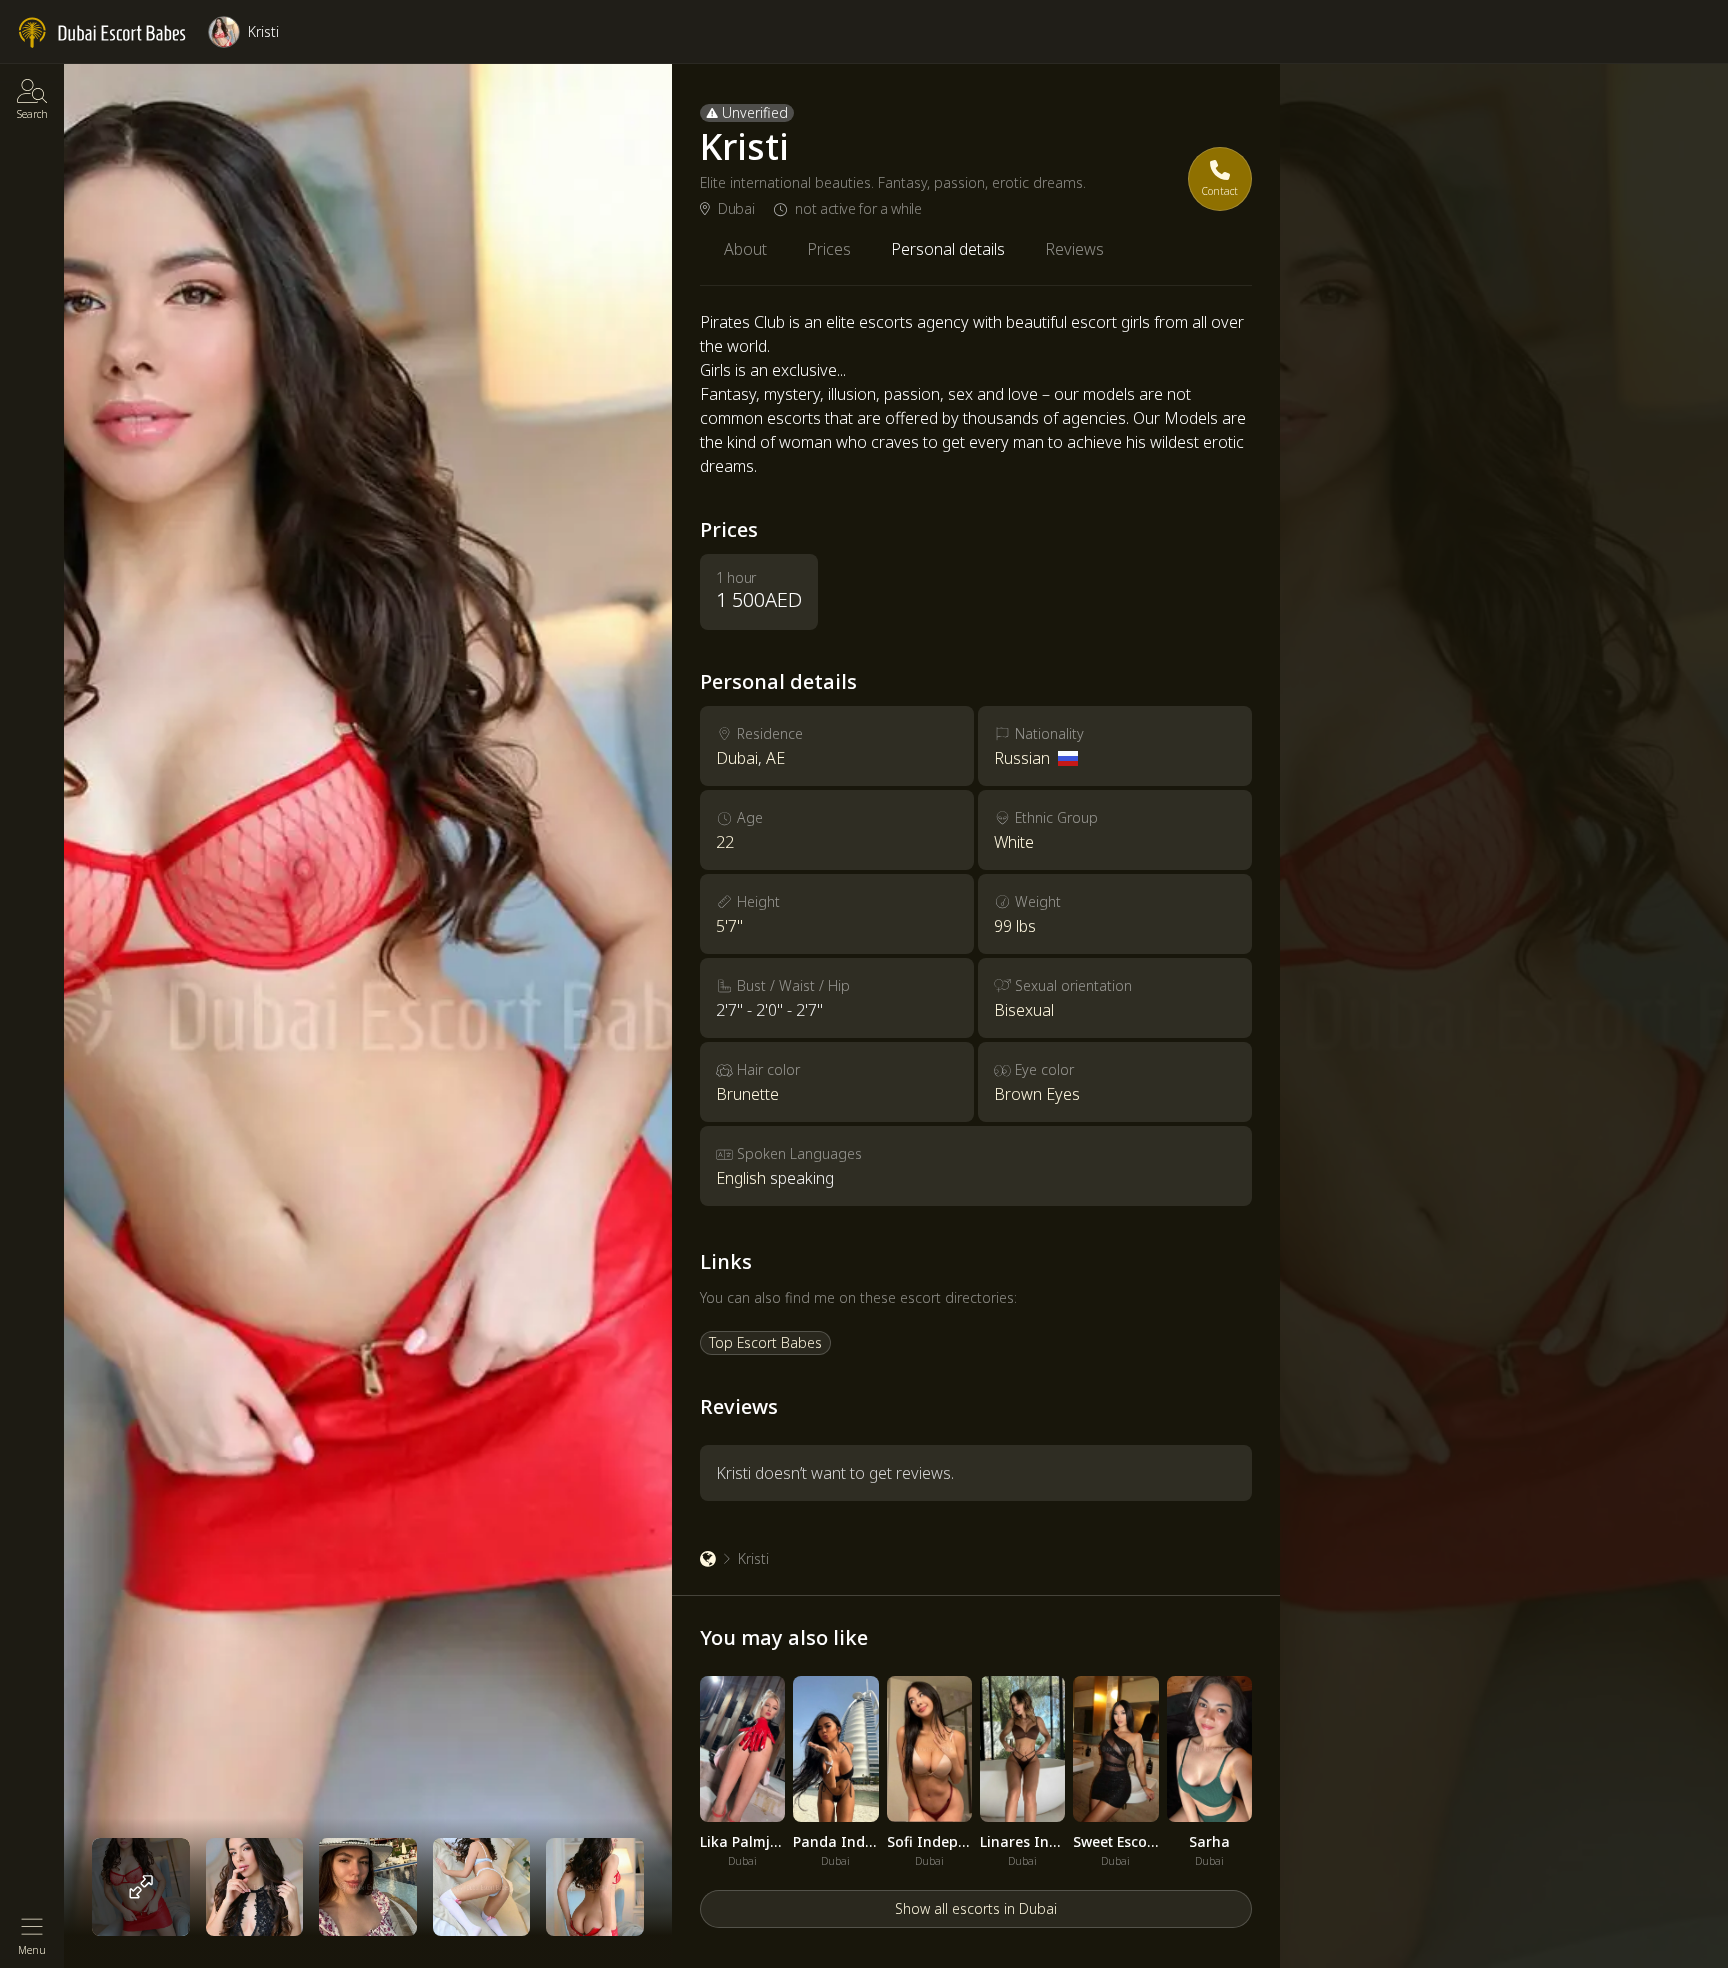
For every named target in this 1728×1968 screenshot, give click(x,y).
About (745, 249)
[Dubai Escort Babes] (708, 1559)
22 (725, 842)
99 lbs (1015, 926)
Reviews (1074, 249)
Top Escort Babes (765, 1342)
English (741, 1178)
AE (775, 758)
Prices (829, 249)
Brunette (747, 1094)
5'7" (729, 926)
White (1014, 842)
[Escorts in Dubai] (103, 33)
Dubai (736, 209)
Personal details (948, 249)
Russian (1022, 758)
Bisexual (1024, 1010)
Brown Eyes (1037, 1094)
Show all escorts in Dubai (976, 1908)
